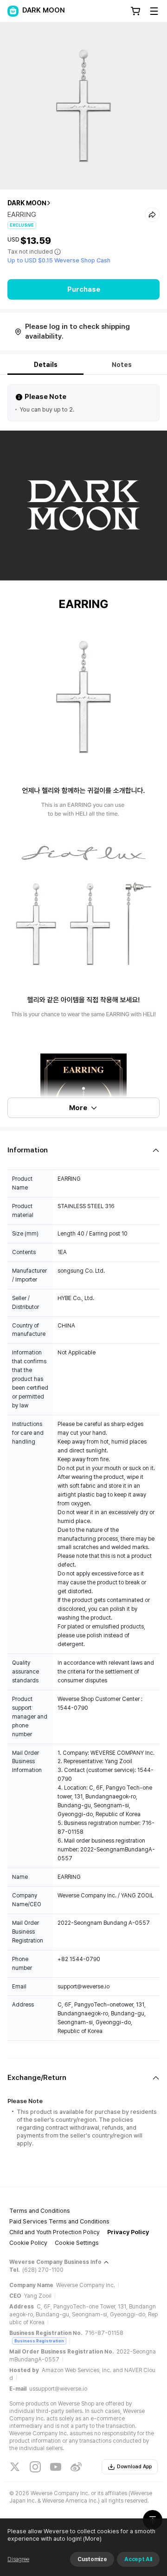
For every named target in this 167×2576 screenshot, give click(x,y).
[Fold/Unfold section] (83, 1150)
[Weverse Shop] (13, 11)
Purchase (84, 289)
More (78, 1108)
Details (46, 365)
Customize (92, 2559)
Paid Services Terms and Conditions (59, 2221)
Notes (122, 365)
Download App (134, 2467)
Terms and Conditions (40, 2211)
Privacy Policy (128, 2232)
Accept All (138, 2559)
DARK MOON (27, 203)
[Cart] (135, 11)
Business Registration (39, 2341)
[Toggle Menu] (154, 11)
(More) (92, 2539)
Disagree (18, 2559)
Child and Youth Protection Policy (55, 2232)
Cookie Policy (28, 2243)
